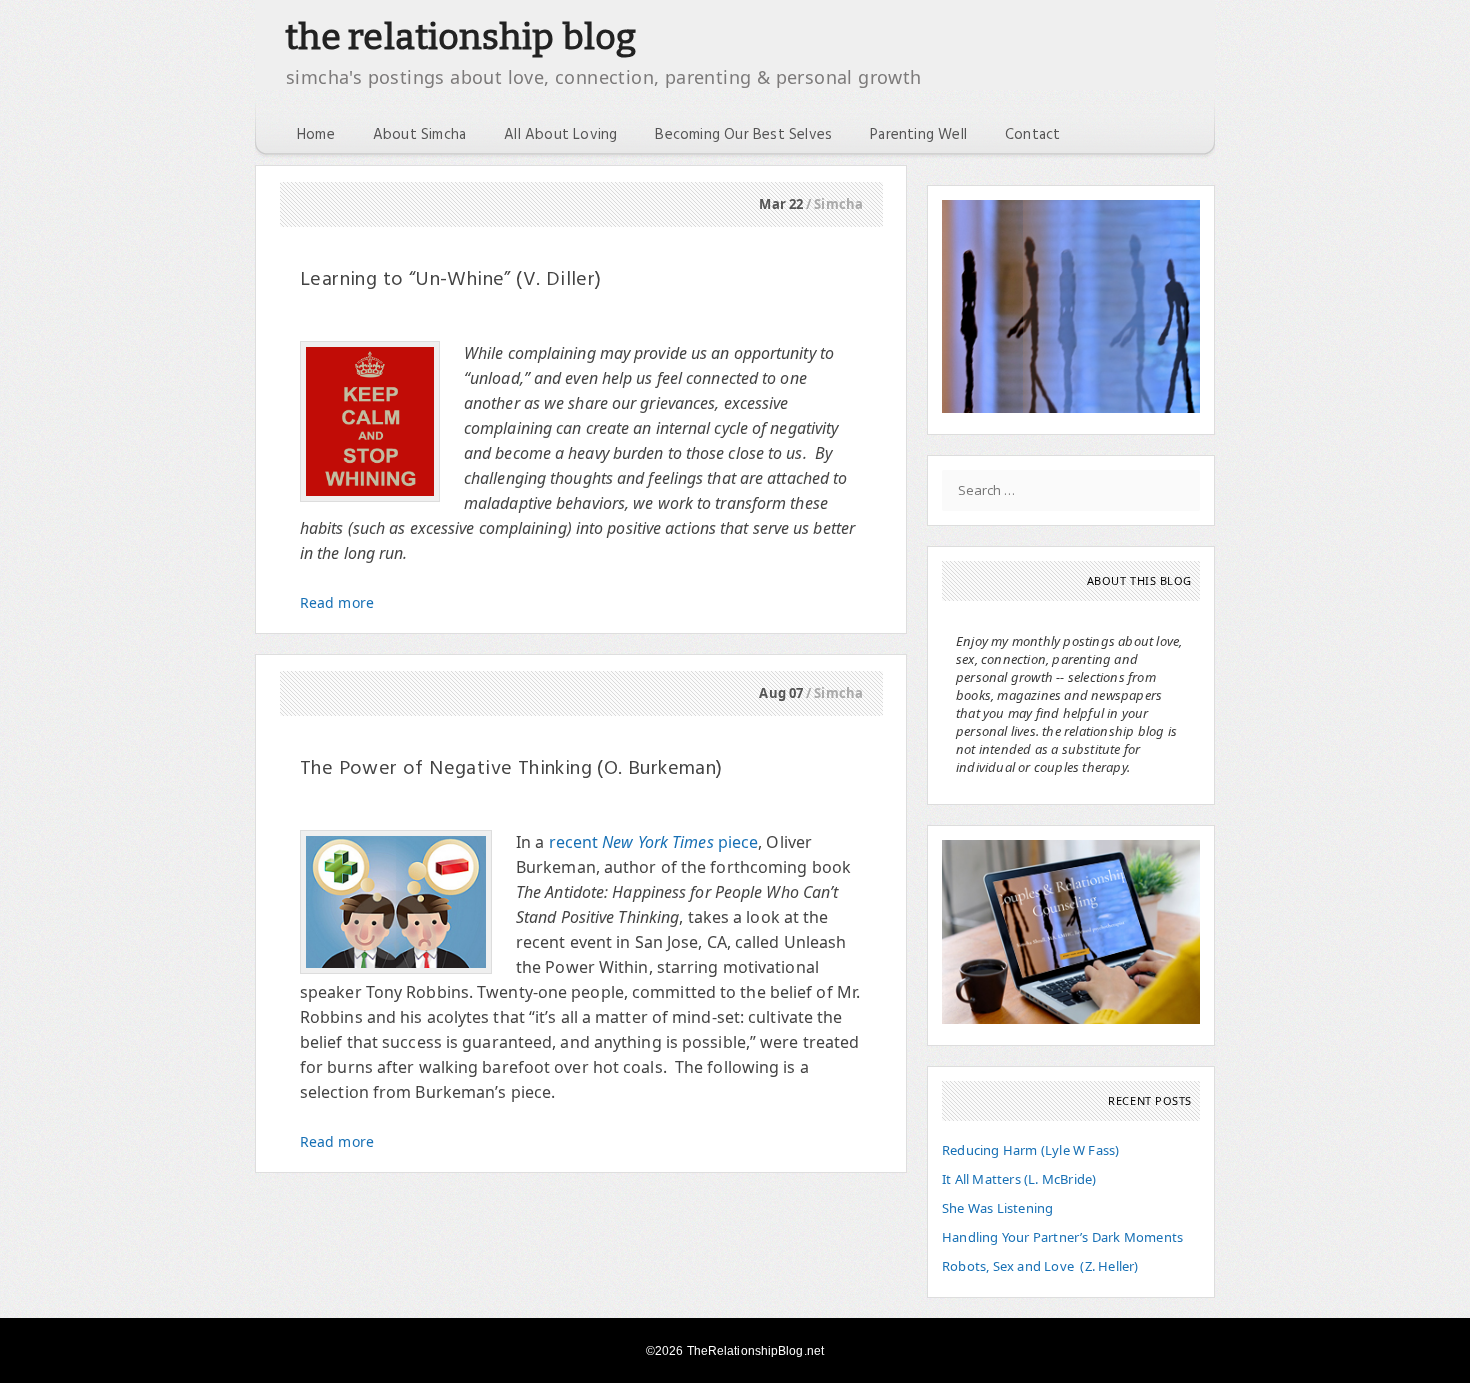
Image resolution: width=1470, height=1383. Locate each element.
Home (316, 135)
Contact (1032, 135)
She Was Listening (997, 1208)
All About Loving (560, 135)
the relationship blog (460, 37)
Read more (337, 602)
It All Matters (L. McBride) (1019, 1179)
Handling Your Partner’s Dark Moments (1062, 1237)
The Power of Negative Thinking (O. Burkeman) (511, 769)
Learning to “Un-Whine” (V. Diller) (451, 280)
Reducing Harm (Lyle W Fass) (1030, 1150)
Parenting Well (918, 135)
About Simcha (419, 135)
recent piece (654, 842)
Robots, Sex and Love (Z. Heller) (1040, 1266)
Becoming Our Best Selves (743, 135)
